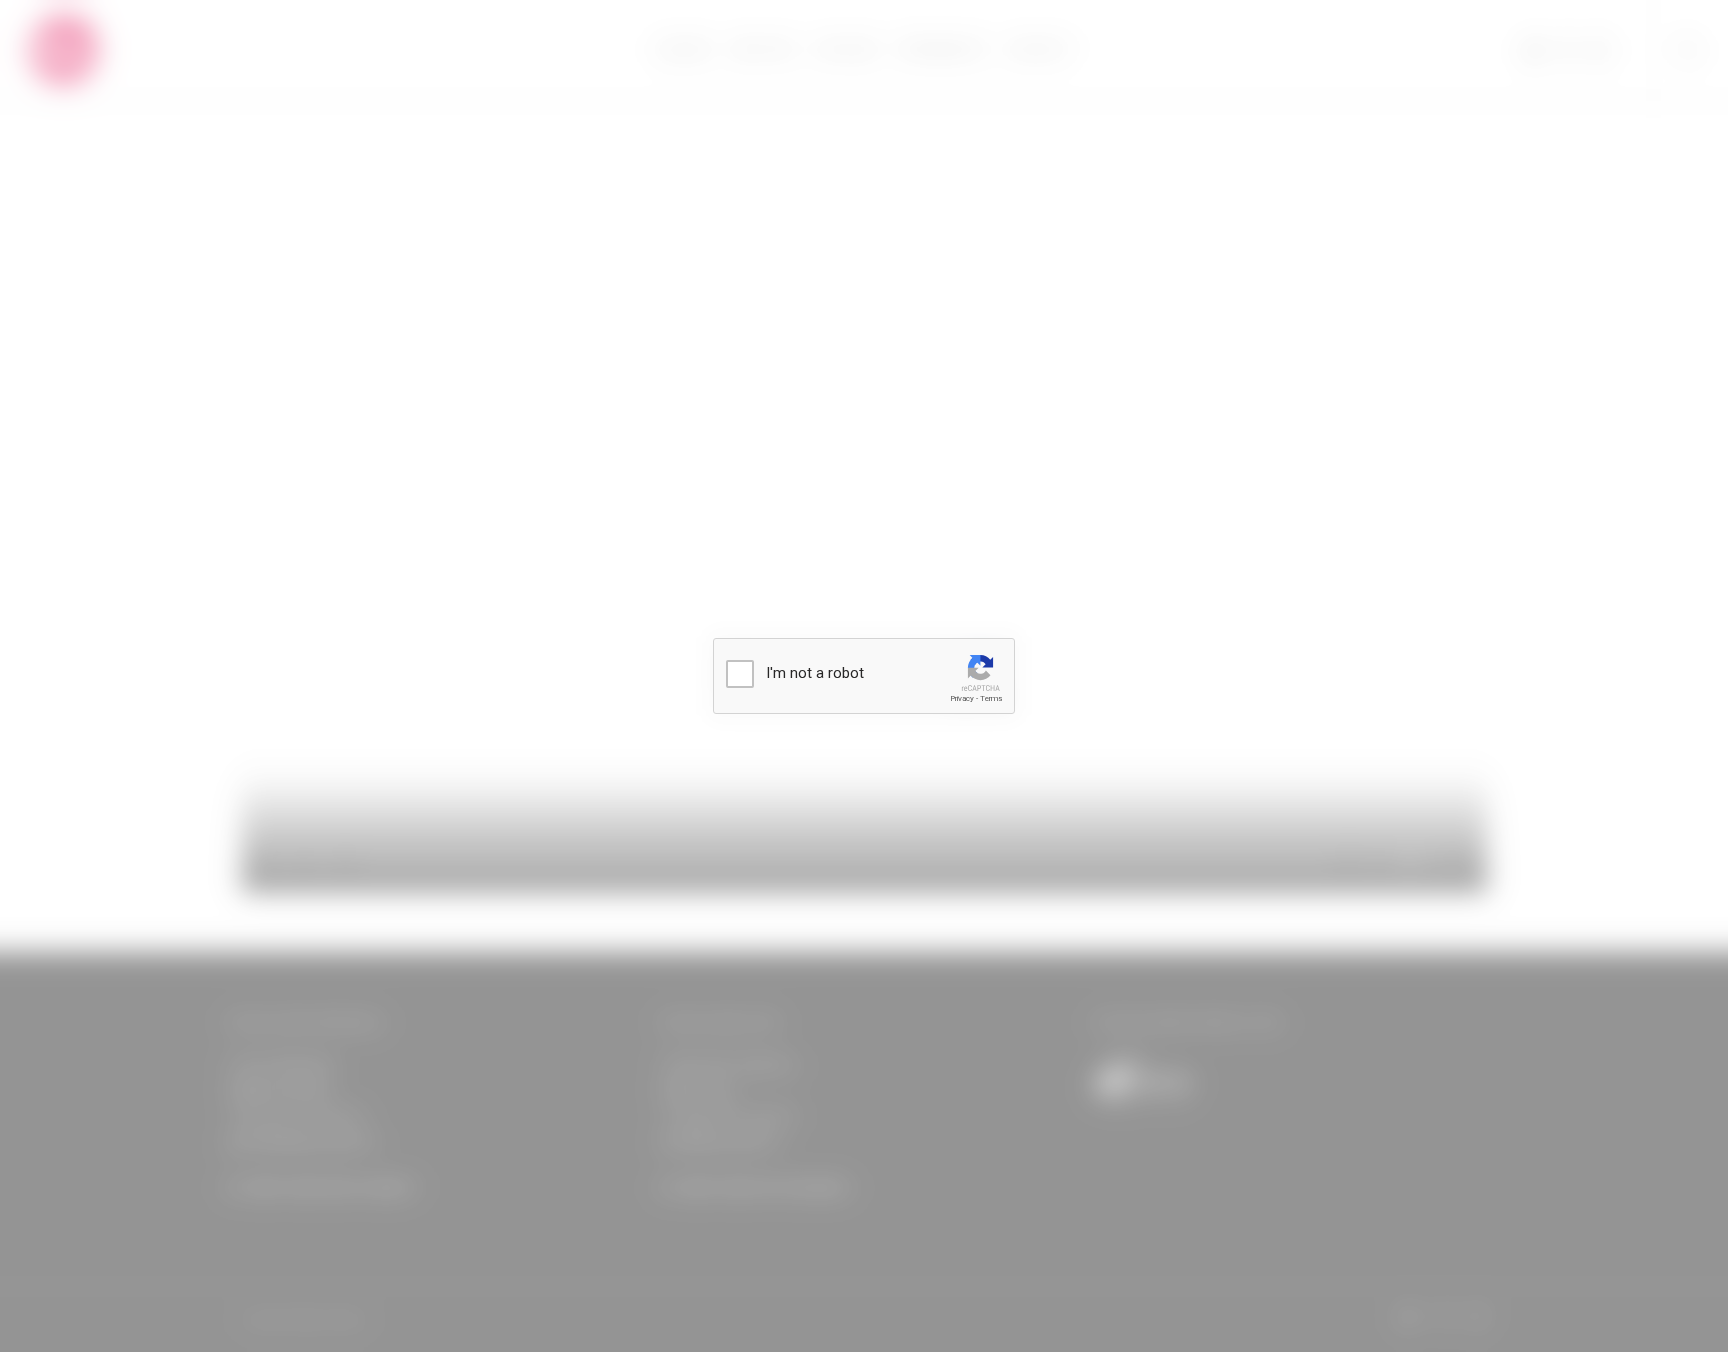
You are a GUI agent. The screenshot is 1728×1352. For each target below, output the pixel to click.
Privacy (962, 698)
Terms (991, 698)
